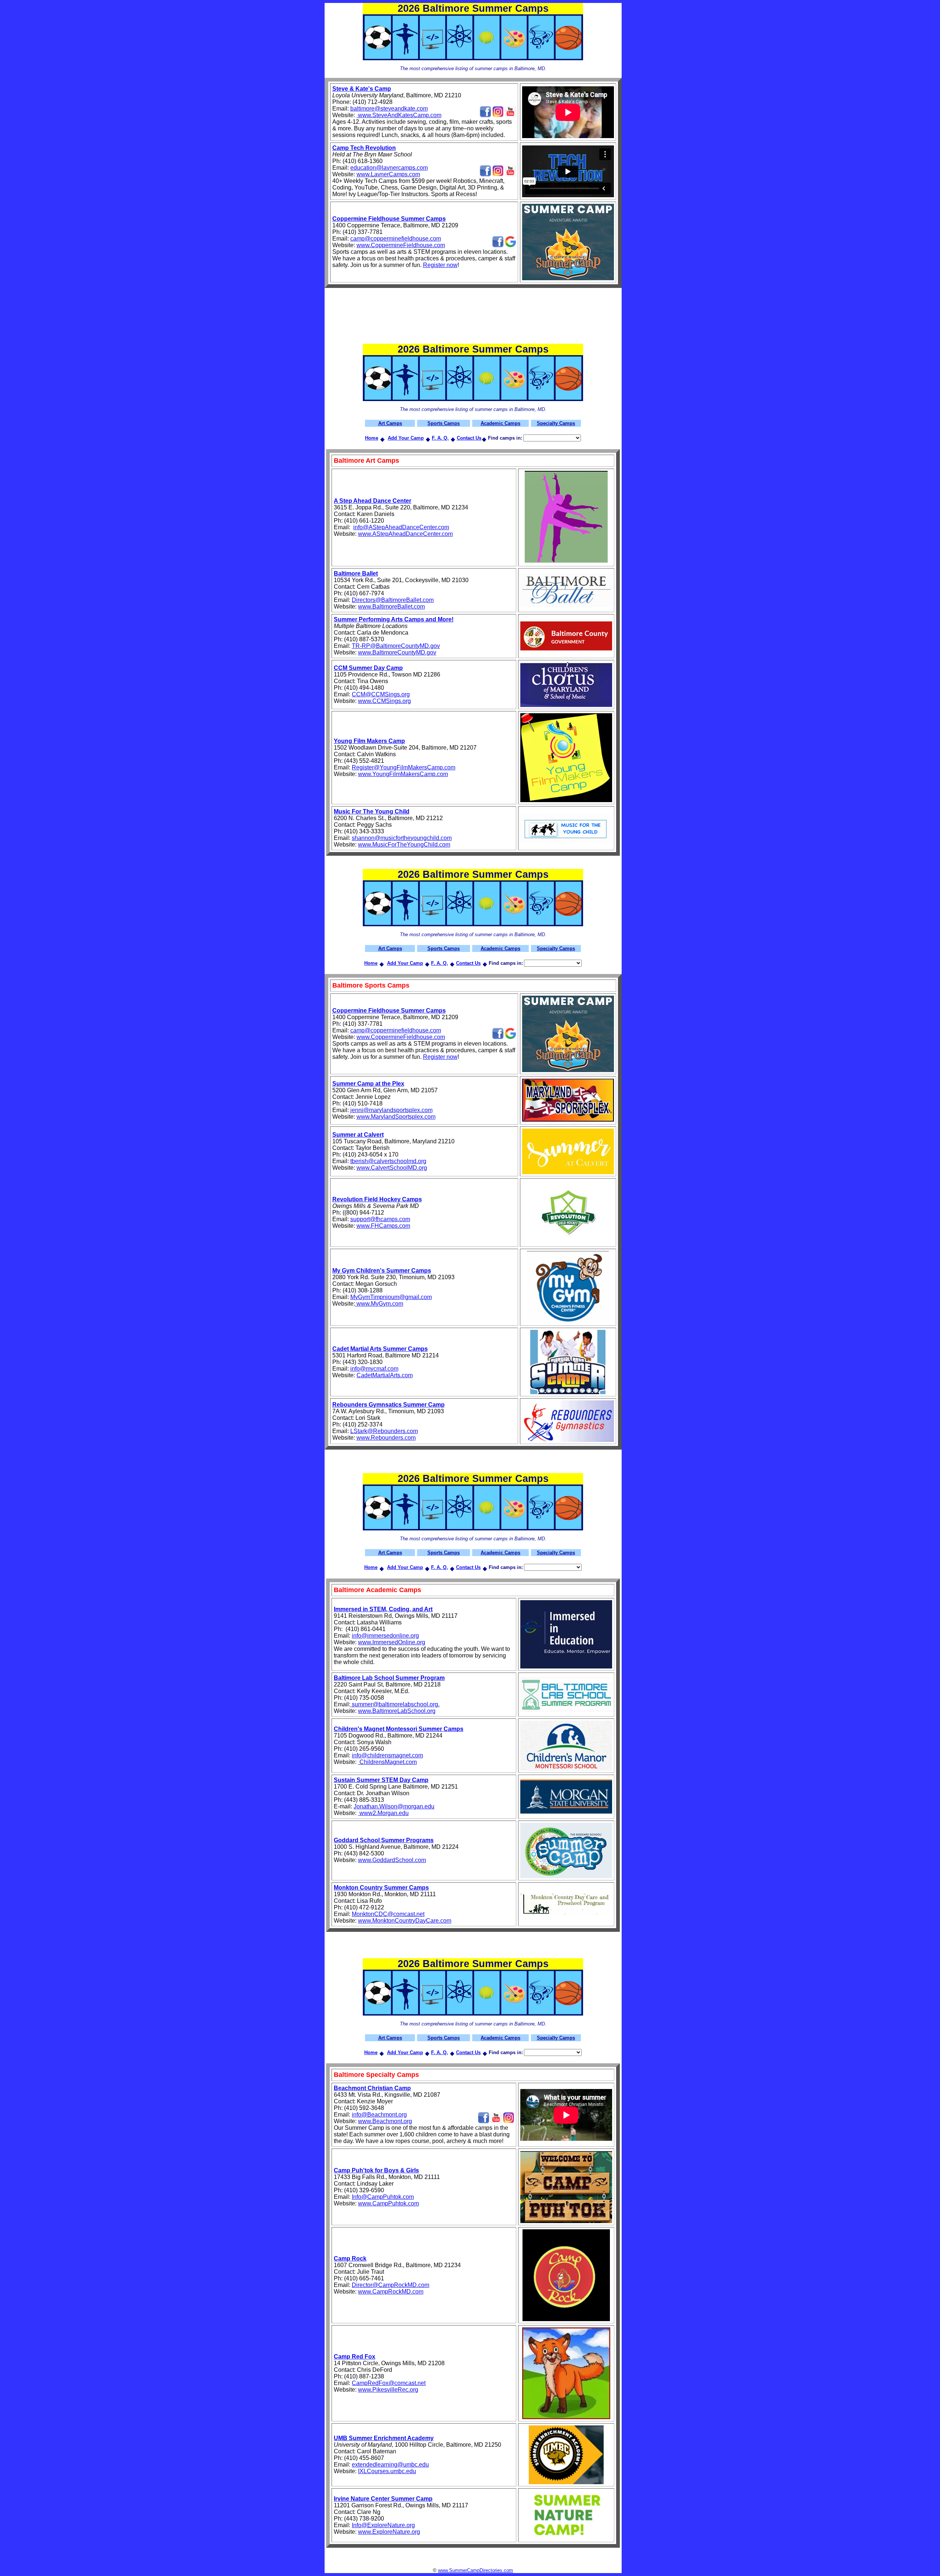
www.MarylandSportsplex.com (396, 1117)
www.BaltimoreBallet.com (391, 607)
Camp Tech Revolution (364, 148)
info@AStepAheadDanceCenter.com (401, 527)
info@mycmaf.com (374, 1369)
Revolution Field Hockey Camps (377, 1199)
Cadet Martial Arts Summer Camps (380, 1349)
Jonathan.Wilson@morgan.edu (394, 1806)
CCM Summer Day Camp (368, 668)
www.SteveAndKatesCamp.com (399, 115)
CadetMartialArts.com (385, 1375)
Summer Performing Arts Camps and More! (394, 619)
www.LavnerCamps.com (388, 174)
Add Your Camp (406, 438)
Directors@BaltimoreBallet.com (393, 600)
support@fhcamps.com (380, 1219)
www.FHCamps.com (383, 1226)
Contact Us (469, 438)
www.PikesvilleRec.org (388, 2390)
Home (372, 438)
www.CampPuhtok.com (388, 2203)
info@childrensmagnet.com (387, 1755)
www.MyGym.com (380, 1304)
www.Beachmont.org (385, 2121)
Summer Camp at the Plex (368, 1084)
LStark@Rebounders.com (384, 1431)
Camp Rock (350, 2258)
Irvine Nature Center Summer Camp (383, 2499)
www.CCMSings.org (384, 701)
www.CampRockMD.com (391, 2292)
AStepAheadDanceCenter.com (413, 534)
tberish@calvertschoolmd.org (388, 1161)
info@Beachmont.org (379, 2115)
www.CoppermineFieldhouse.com (401, 245)
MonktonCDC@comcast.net (388, 1914)
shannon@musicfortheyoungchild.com (402, 838)
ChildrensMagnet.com (387, 1762)
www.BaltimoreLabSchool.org (397, 1711)
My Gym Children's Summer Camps (382, 1271)
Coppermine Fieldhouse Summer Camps (389, 219)
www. (365, 534)
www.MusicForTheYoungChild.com (404, 845)
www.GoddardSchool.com (392, 1860)
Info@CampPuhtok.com (383, 2197)
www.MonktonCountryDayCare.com (405, 1921)
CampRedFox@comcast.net (389, 2383)
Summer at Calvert (358, 1135)
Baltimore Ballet (356, 573)
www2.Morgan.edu (383, 1813)
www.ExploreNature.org (389, 2532)
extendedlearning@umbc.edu (390, 2465)
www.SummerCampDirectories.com (476, 2570)
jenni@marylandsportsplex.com (391, 1110)
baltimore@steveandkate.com (389, 109)
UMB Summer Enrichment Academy (384, 2438)
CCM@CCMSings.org (381, 694)
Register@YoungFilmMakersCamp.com (404, 767)
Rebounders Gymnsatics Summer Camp (388, 1405)
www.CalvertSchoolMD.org (392, 1168)
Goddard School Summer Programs (384, 1840)
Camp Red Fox (355, 2357)
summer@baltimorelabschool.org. (395, 1704)
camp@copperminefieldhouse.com (396, 239)
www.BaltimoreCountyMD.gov (397, 652)
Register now (440, 265)
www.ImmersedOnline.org (392, 1642)
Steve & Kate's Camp (362, 89)
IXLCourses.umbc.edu (387, 2471)
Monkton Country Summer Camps (381, 1888)
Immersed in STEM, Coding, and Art (383, 1609)
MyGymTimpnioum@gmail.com (391, 1297)
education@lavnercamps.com (389, 168)
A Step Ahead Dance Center (373, 501)
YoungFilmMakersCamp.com (410, 774)
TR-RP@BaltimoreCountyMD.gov (396, 646)
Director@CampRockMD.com (391, 2285)
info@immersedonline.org (385, 1636)
